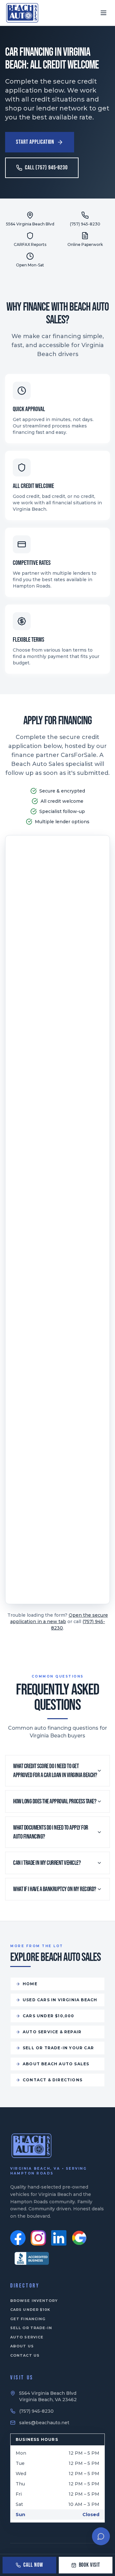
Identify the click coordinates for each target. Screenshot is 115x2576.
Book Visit (90, 2565)
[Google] (79, 2238)
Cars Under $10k (30, 2310)
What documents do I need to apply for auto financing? (51, 1832)
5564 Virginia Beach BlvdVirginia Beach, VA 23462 (48, 2396)
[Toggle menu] (103, 13)
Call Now (33, 2565)
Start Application (35, 142)
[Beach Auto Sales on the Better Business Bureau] (32, 2258)
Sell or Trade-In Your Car (58, 2048)
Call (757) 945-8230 (46, 168)
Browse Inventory (34, 2301)
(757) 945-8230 (36, 2411)
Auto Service (27, 2337)
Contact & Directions (53, 2080)
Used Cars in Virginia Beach (60, 2000)
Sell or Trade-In (31, 2328)
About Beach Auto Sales (56, 2064)
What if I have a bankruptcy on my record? (55, 1889)
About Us (22, 2346)
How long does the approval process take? (55, 1801)
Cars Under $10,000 (49, 2016)
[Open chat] (101, 2536)
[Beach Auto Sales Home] (22, 13)
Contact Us (25, 2355)
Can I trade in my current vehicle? (47, 1863)
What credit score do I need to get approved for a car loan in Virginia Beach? (55, 1771)
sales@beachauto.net (44, 2423)
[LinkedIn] (59, 2238)
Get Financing (28, 2319)
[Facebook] (18, 2238)
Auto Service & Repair (52, 2032)
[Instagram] (38, 2238)
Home (30, 1984)
